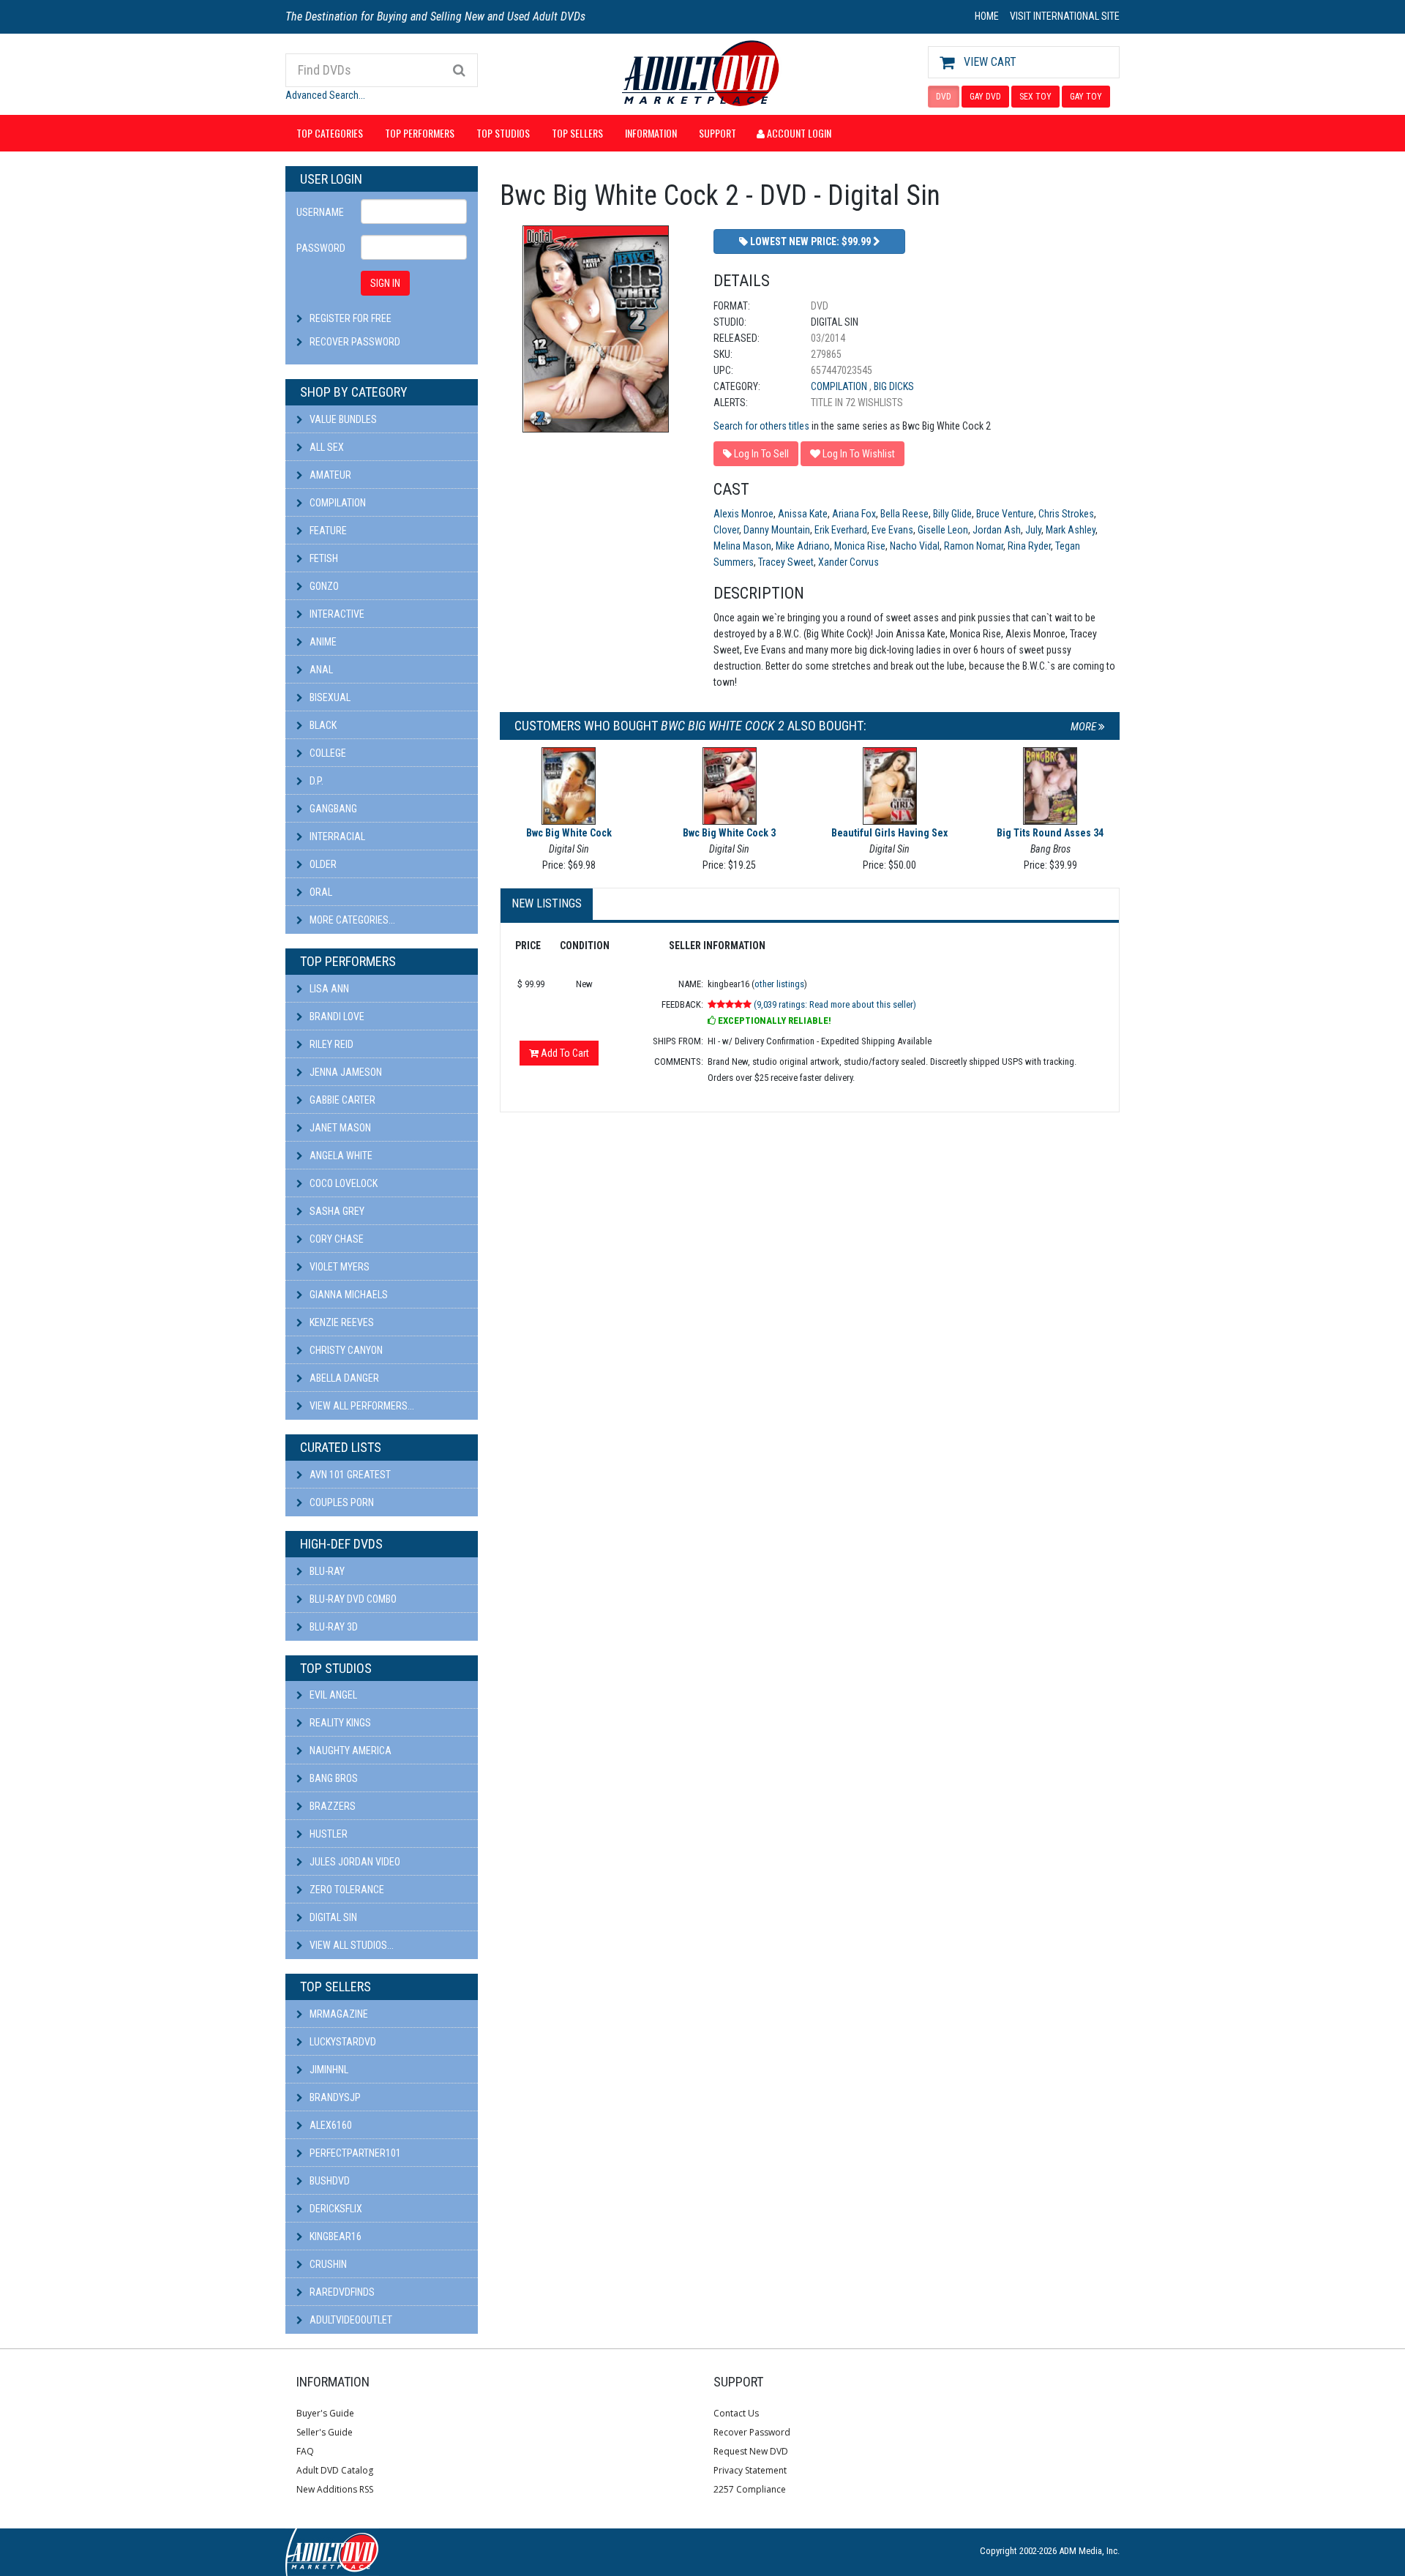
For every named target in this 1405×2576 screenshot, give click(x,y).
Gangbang (332, 809)
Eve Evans (892, 530)
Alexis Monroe (743, 514)
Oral (320, 892)
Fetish (323, 558)
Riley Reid (330, 1044)
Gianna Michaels (348, 1295)
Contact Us (736, 2413)
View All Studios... (351, 1945)
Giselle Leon (943, 530)
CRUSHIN (327, 2264)
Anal (320, 670)
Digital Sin (332, 1917)
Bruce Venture (1005, 514)
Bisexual (329, 697)
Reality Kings (339, 1723)
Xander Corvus (848, 562)
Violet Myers (338, 1267)
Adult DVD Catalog (335, 2470)
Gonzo (323, 586)
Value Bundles (342, 419)
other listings (779, 984)
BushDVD (329, 2181)
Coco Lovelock (342, 1183)
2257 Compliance (750, 2489)
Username (320, 212)
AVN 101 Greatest (349, 1475)
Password (321, 248)
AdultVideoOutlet (350, 2320)
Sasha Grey (336, 1211)
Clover (726, 530)
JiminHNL (328, 2070)
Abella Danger (343, 1378)
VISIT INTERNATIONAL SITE (1065, 16)
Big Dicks (894, 386)
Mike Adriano (803, 546)
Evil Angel (332, 1695)
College (327, 753)
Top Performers (420, 133)
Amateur (329, 475)
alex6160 (330, 2125)
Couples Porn (341, 1502)
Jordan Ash (997, 530)
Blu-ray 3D (333, 1627)
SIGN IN (385, 283)
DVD (944, 97)
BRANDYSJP (334, 2097)
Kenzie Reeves (341, 1322)
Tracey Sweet (786, 562)
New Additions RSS (335, 2489)
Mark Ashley (1071, 530)
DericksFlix (335, 2209)
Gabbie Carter (341, 1100)
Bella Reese (904, 514)
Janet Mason (339, 1128)
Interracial (336, 836)
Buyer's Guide (325, 2413)
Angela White (340, 1156)
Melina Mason (742, 546)
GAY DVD (985, 97)
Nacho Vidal (915, 546)
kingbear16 (334, 2236)
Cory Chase (336, 1239)
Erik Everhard (841, 530)
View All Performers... (361, 1406)
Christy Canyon (345, 1350)
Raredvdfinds (341, 2292)
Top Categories (330, 133)
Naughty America (349, 1751)
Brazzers (331, 1806)
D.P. (315, 781)
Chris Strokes (1066, 514)
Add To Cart (564, 1053)
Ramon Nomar (974, 546)
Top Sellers (577, 133)
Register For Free (351, 318)
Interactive (336, 614)
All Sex (326, 447)
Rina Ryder (1029, 546)
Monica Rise (860, 546)
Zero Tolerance (346, 1890)
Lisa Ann (328, 989)
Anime (322, 642)
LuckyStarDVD (342, 2042)
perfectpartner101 (354, 2153)
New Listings (547, 903)
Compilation (337, 503)
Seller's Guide (325, 2432)
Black (322, 725)
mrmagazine (338, 2014)
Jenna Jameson (345, 1072)
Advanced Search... (325, 95)
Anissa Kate (803, 514)
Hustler (327, 1834)
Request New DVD (751, 2451)
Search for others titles (761, 426)
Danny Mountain (777, 530)
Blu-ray (326, 1571)
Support (718, 133)
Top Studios (503, 133)
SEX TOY (1035, 97)
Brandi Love (336, 1016)
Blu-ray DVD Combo (352, 1599)
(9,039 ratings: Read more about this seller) (835, 1004)
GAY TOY (1086, 97)
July (1033, 530)
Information (651, 133)
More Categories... (351, 920)
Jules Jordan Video (354, 1862)
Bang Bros (333, 1778)
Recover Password (355, 342)
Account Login (798, 133)
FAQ (305, 2451)
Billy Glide (952, 514)
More (1084, 727)
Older (322, 864)
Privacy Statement (750, 2470)
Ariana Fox (854, 514)
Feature (327, 531)
